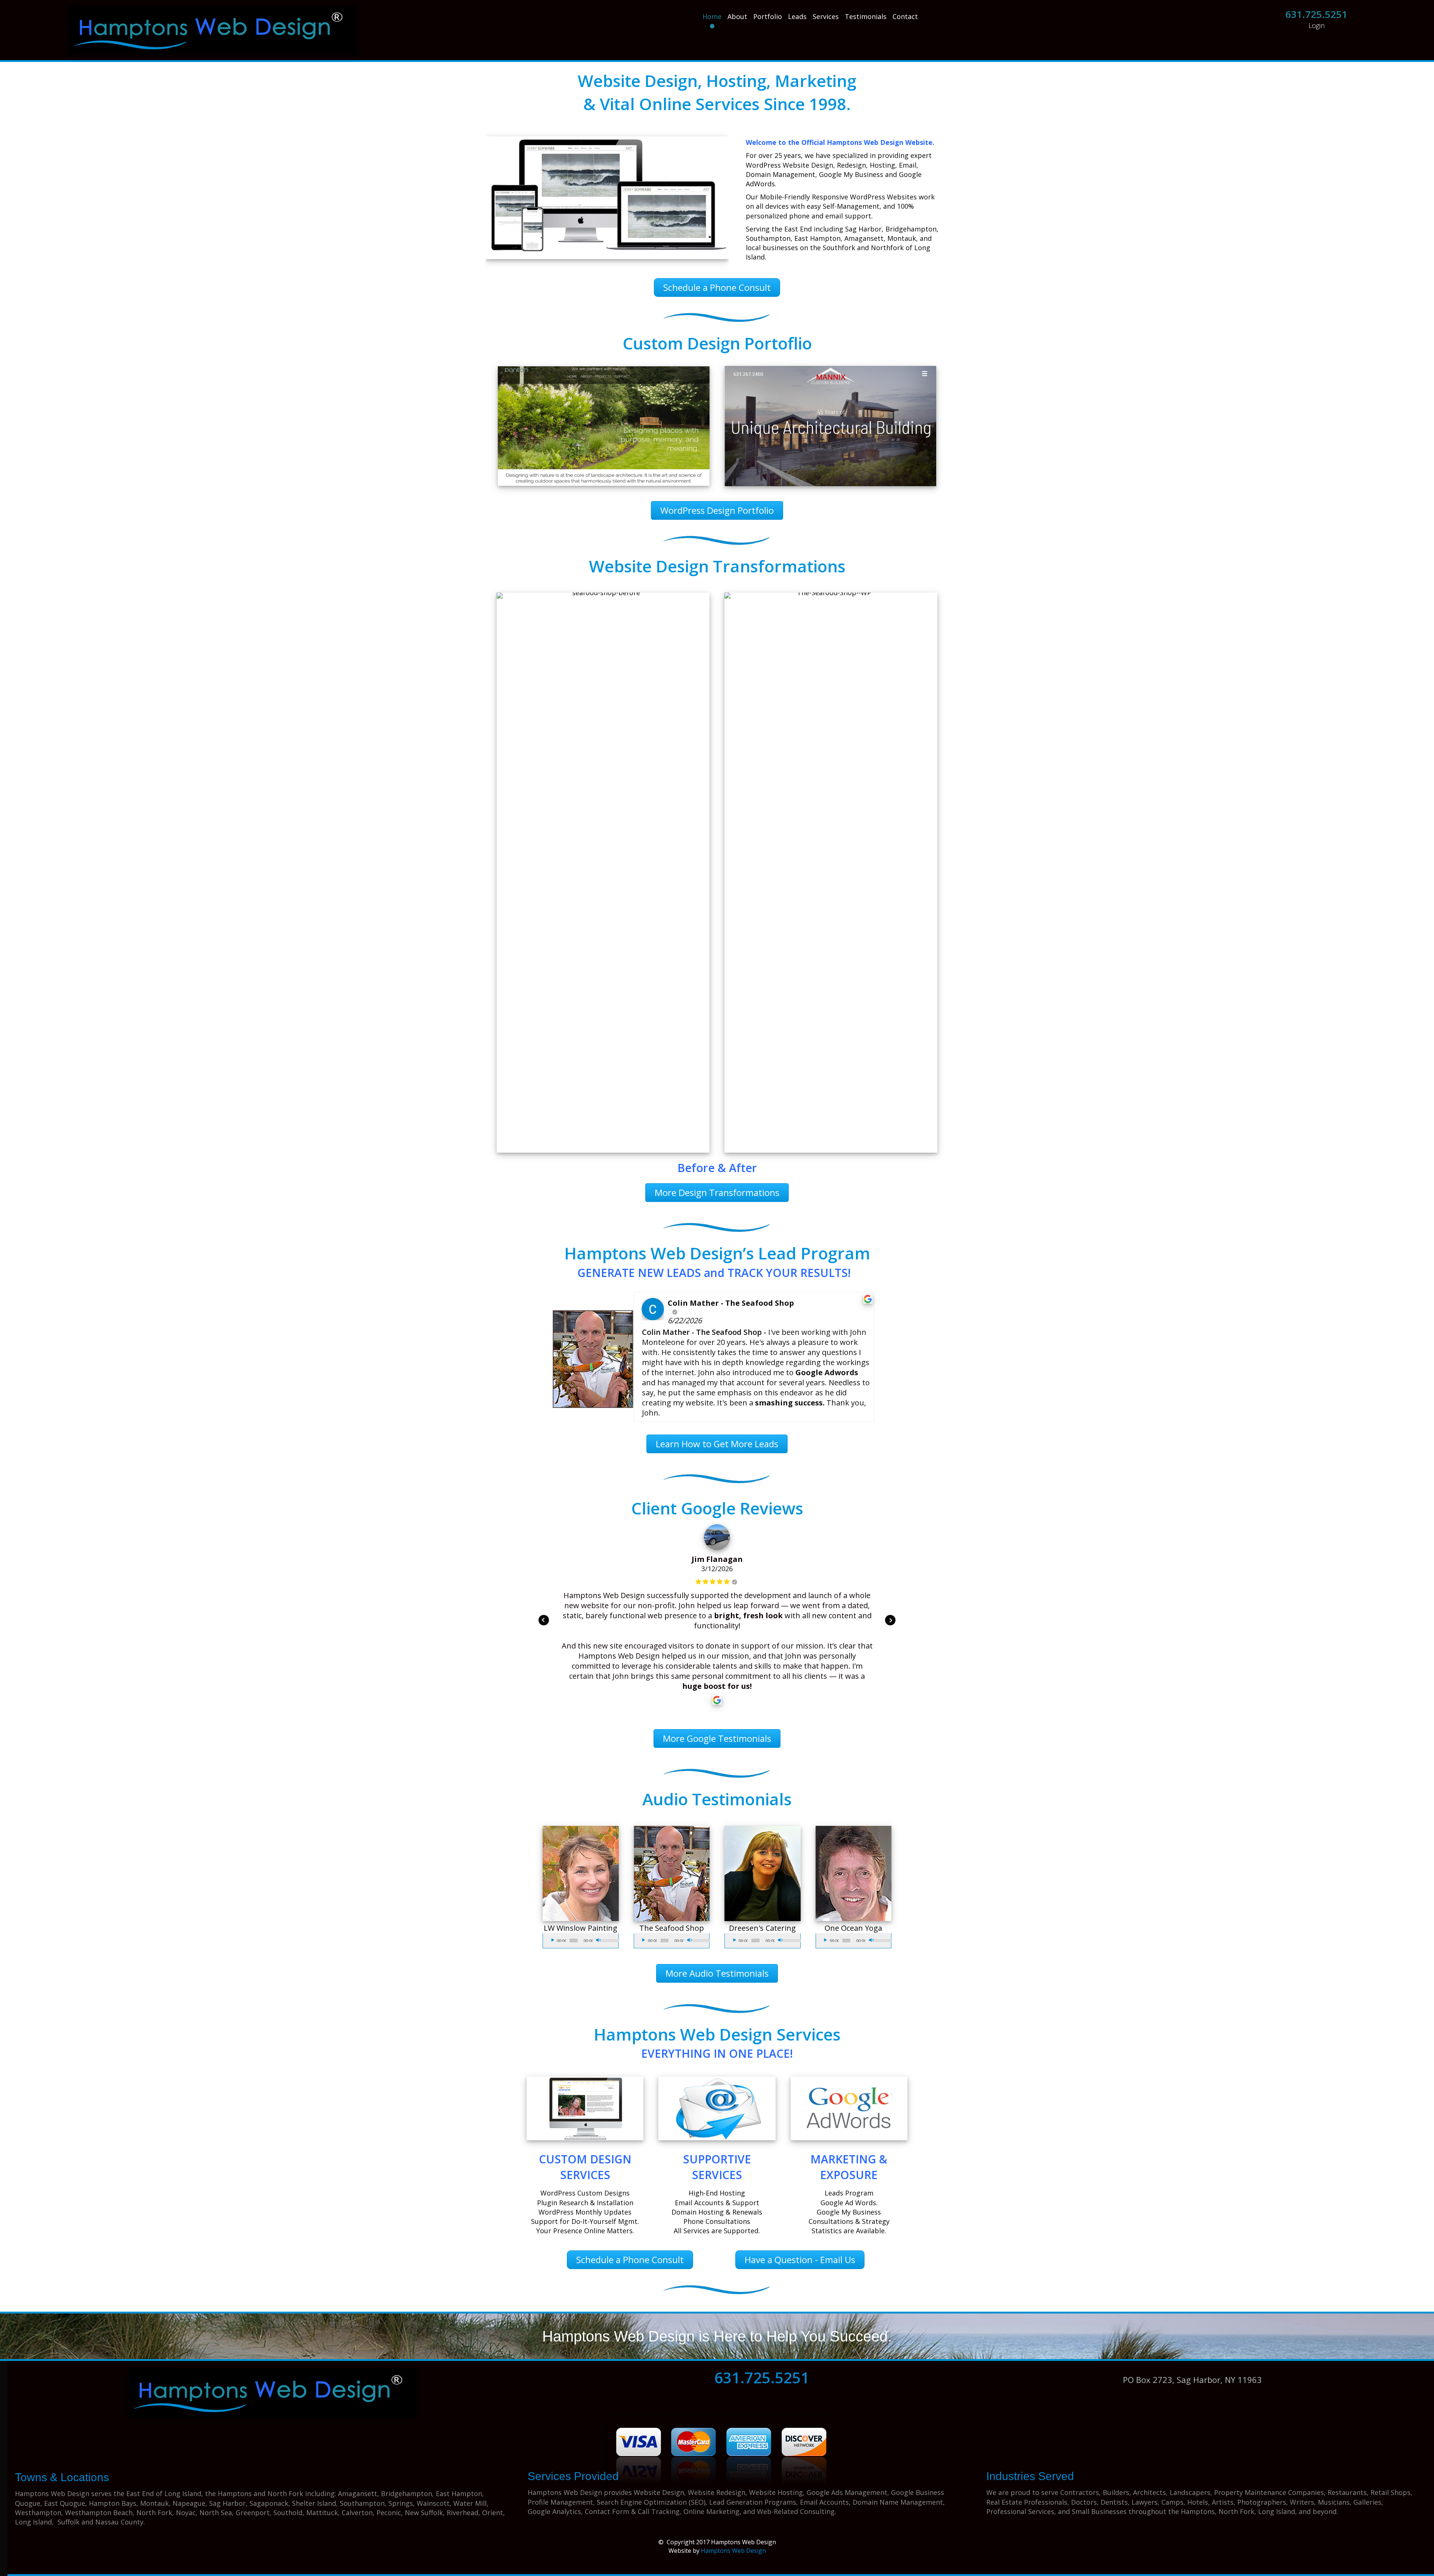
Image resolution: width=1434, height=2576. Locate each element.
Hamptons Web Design (733, 2551)
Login (1317, 25)
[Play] (553, 1940)
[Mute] (599, 1940)
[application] (581, 1941)
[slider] (607, 1940)
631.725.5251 (1316, 14)
